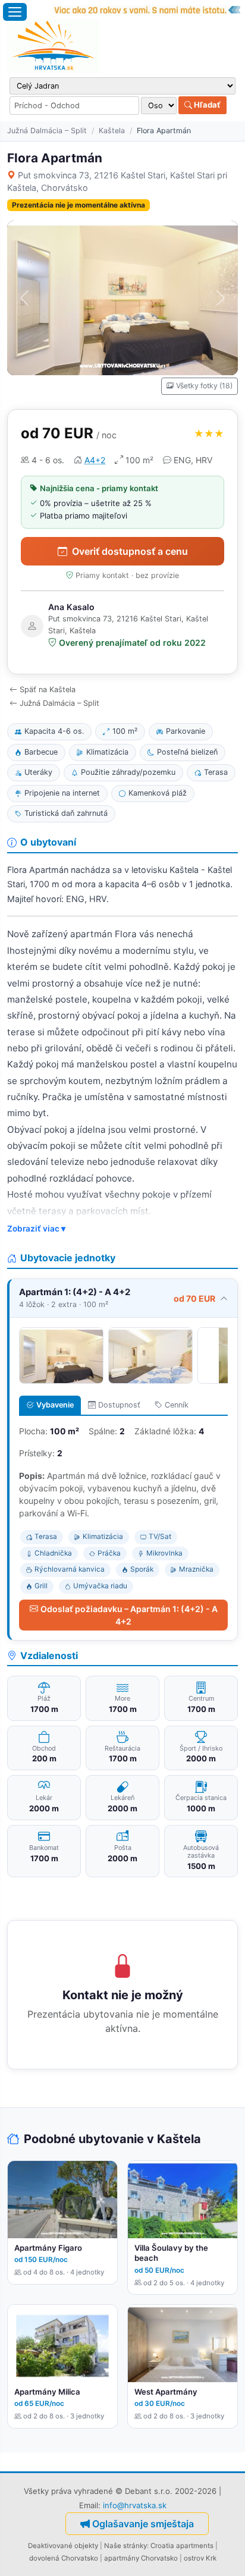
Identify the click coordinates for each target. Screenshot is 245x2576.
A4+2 (95, 460)
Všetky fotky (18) (204, 386)
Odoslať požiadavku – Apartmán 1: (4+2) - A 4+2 (129, 1615)
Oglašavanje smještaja (143, 2524)
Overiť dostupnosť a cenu (130, 551)
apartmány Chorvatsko (141, 2558)
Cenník (177, 1405)
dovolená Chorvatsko (64, 2558)
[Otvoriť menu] (15, 12)
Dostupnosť (119, 1405)
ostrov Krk (200, 2558)
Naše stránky (125, 2546)
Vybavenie (55, 1405)
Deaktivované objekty (63, 2546)
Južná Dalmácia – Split (47, 131)
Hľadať (206, 105)
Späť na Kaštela (48, 689)
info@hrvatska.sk (135, 2505)
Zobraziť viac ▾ (36, 1229)
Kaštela (112, 131)
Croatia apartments (182, 2546)
